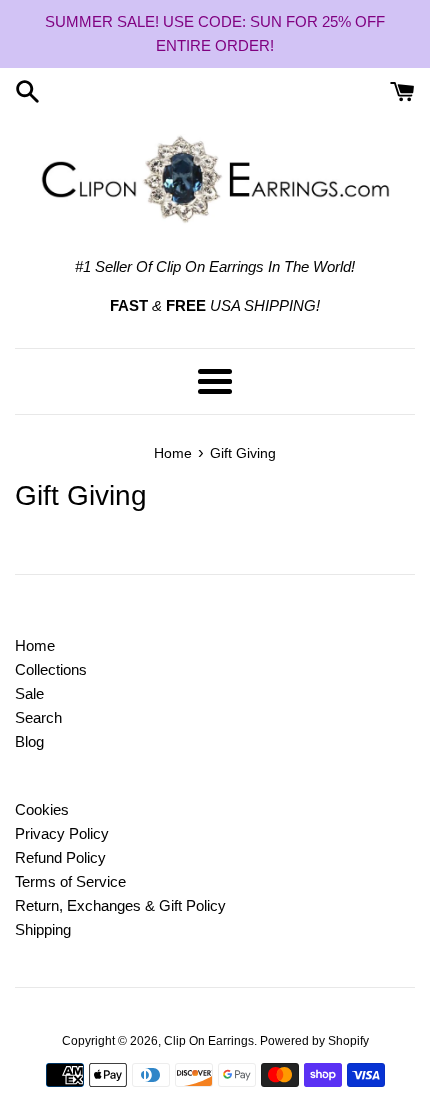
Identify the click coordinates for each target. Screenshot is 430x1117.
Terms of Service (70, 881)
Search (38, 717)
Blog (29, 741)
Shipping (43, 929)
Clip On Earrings (209, 1041)
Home (35, 645)
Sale (29, 693)
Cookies (42, 809)
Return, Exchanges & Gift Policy (120, 905)
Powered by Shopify (314, 1041)
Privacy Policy (62, 833)
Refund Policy (60, 857)
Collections (51, 669)
